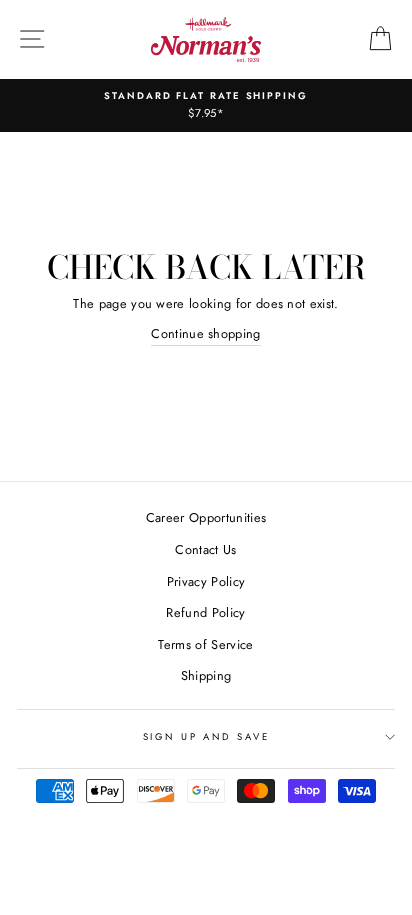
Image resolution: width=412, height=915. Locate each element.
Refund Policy (205, 612)
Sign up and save (206, 737)
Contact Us (205, 549)
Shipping (206, 675)
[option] (206, 105)
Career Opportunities (206, 517)
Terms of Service (205, 644)
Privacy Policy (206, 581)
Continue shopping (205, 333)
